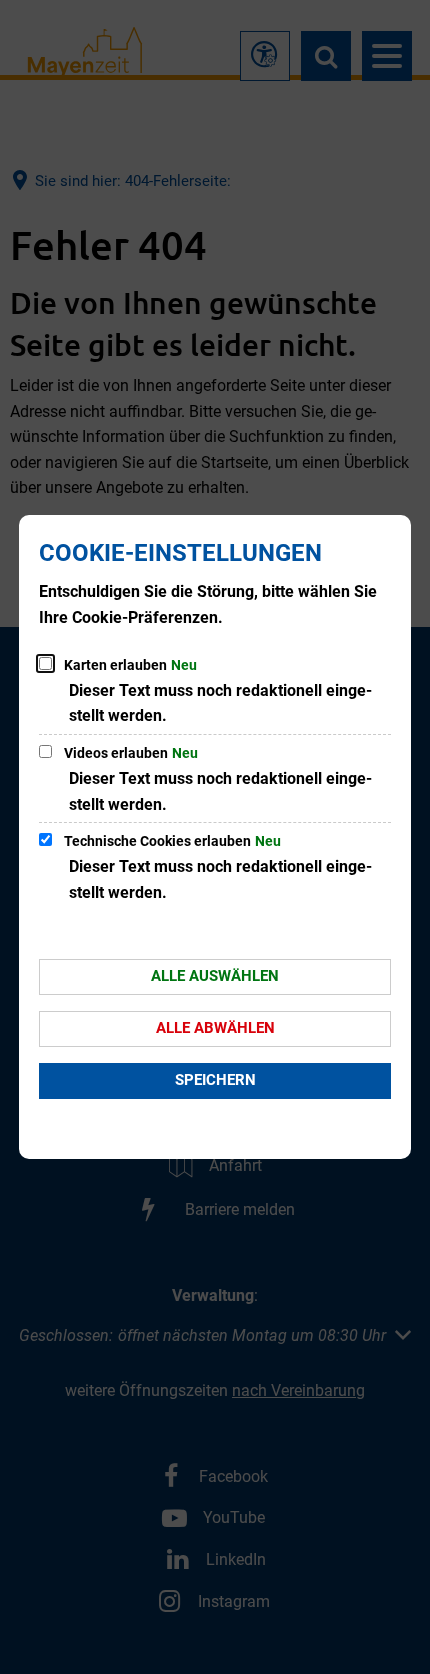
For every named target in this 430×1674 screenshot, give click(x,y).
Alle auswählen (215, 976)
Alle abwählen (215, 1028)
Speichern (215, 1080)
